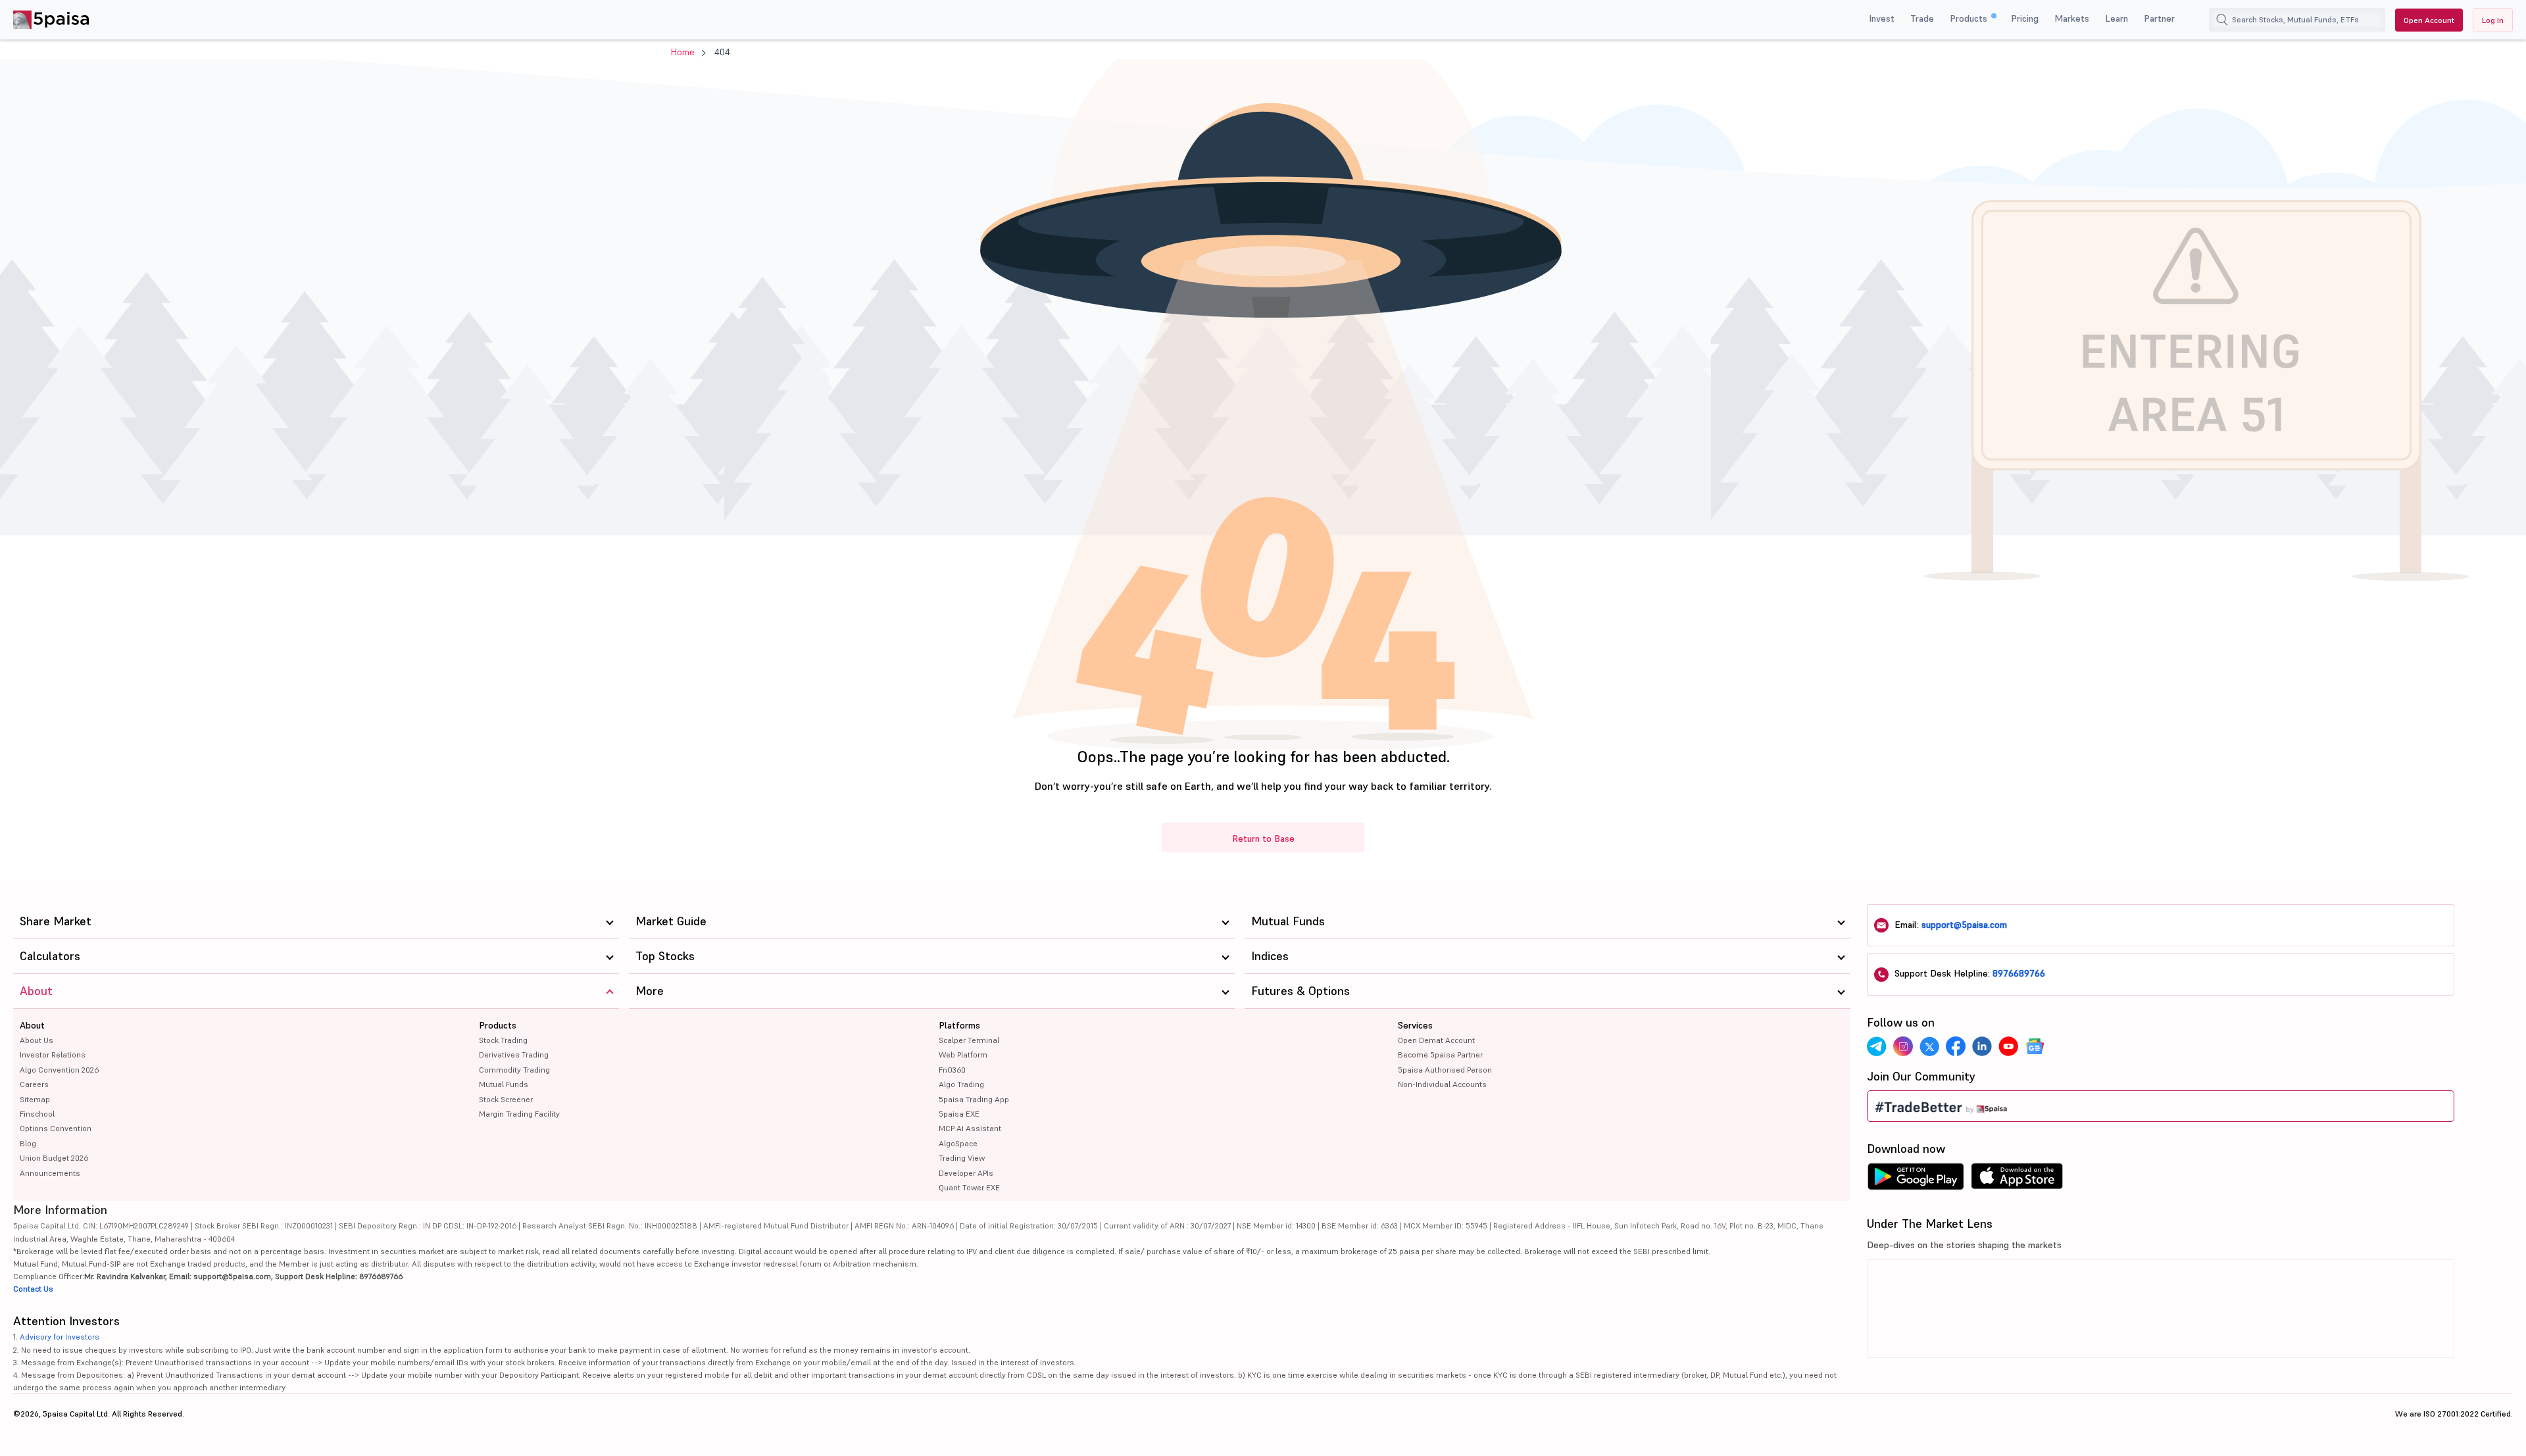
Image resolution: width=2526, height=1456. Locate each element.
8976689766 (2019, 973)
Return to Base (1263, 838)
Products (1970, 18)
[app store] (2017, 1180)
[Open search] (2222, 20)
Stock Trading (503, 1040)
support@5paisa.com (1964, 925)
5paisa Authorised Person (1445, 1070)
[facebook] (1956, 1046)
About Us (37, 1040)
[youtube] (2008, 1046)
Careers (34, 1084)
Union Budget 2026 (54, 1158)
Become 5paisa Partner (1440, 1055)
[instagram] (1903, 1046)
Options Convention (56, 1128)
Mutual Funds (504, 1084)
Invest (1882, 18)
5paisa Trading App (974, 1099)
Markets (2072, 18)
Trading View (962, 1158)
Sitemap (35, 1099)
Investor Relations (53, 1055)
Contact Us (33, 1289)
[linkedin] (1982, 1046)
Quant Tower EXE (969, 1187)
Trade (1922, 18)
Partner (2159, 18)
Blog (28, 1143)
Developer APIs (966, 1173)
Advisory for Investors (60, 1337)
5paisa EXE (959, 1114)
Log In (2493, 20)
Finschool (37, 1114)
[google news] (2035, 1046)
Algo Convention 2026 (59, 1070)
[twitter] (1929, 1046)
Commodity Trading (514, 1070)
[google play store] (1916, 1180)
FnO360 (952, 1070)
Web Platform (963, 1055)
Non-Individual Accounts (1442, 1084)
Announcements (50, 1173)
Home (683, 52)
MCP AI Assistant (970, 1128)
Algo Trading (961, 1084)
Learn (2117, 18)
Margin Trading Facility (519, 1114)
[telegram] (1877, 1046)
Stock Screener (506, 1099)
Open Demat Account (1436, 1040)
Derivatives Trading (514, 1055)
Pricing (2025, 18)
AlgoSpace (958, 1143)
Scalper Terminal (969, 1040)
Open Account (2429, 20)
